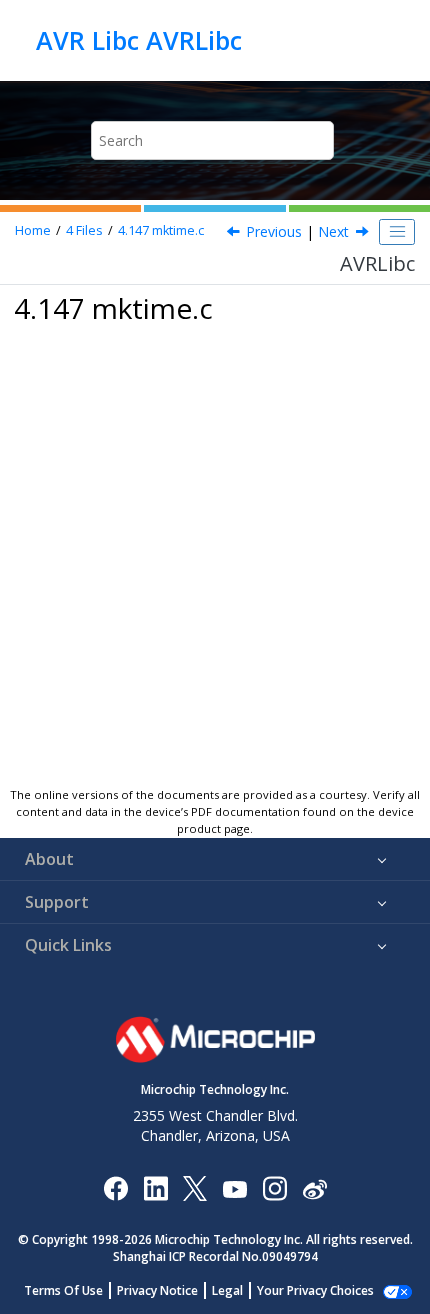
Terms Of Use (63, 1290)
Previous (274, 231)
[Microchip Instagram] (274, 1187)
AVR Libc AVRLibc (139, 40)
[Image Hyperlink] (234, 1187)
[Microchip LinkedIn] (155, 1187)
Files (84, 230)
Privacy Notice (157, 1290)
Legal (227, 1290)
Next (333, 231)
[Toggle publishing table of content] (397, 232)
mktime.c (161, 230)
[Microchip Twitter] (195, 1187)
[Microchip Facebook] (115, 1187)
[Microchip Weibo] (314, 1187)
